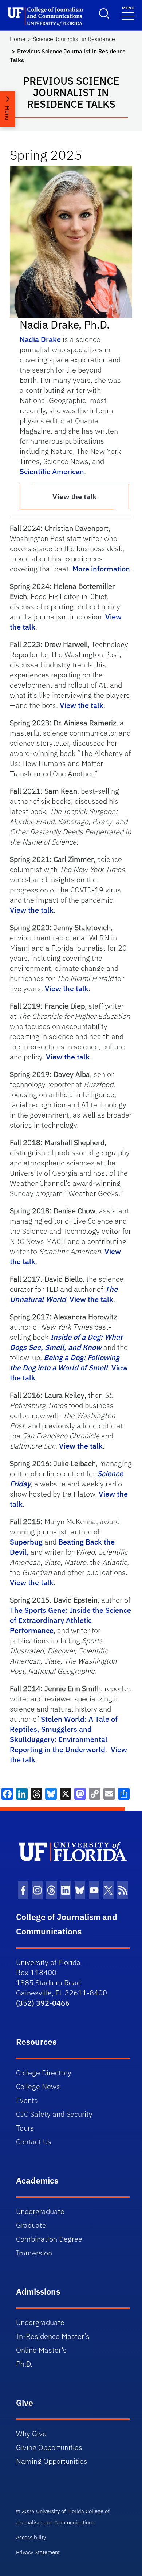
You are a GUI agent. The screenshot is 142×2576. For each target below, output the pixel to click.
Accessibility (31, 2537)
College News (38, 2086)
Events (27, 2100)
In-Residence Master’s (53, 2336)
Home (18, 39)
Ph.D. (24, 2364)
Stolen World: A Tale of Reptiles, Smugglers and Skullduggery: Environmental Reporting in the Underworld (64, 1734)
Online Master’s (41, 2350)
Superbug (26, 1542)
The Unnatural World (64, 1294)
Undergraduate (40, 2211)
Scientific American (52, 471)
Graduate (31, 2225)
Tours (25, 2128)
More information (101, 569)
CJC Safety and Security (54, 2114)
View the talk (74, 497)
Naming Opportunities (52, 2461)
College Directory (44, 2073)
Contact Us (34, 2142)
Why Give (31, 2433)
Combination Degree (49, 2239)
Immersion (34, 2253)
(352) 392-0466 (43, 2003)
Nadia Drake (40, 339)
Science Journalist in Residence (74, 39)
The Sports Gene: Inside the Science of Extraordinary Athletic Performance (70, 1620)
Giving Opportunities (49, 2447)
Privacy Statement (38, 2552)
